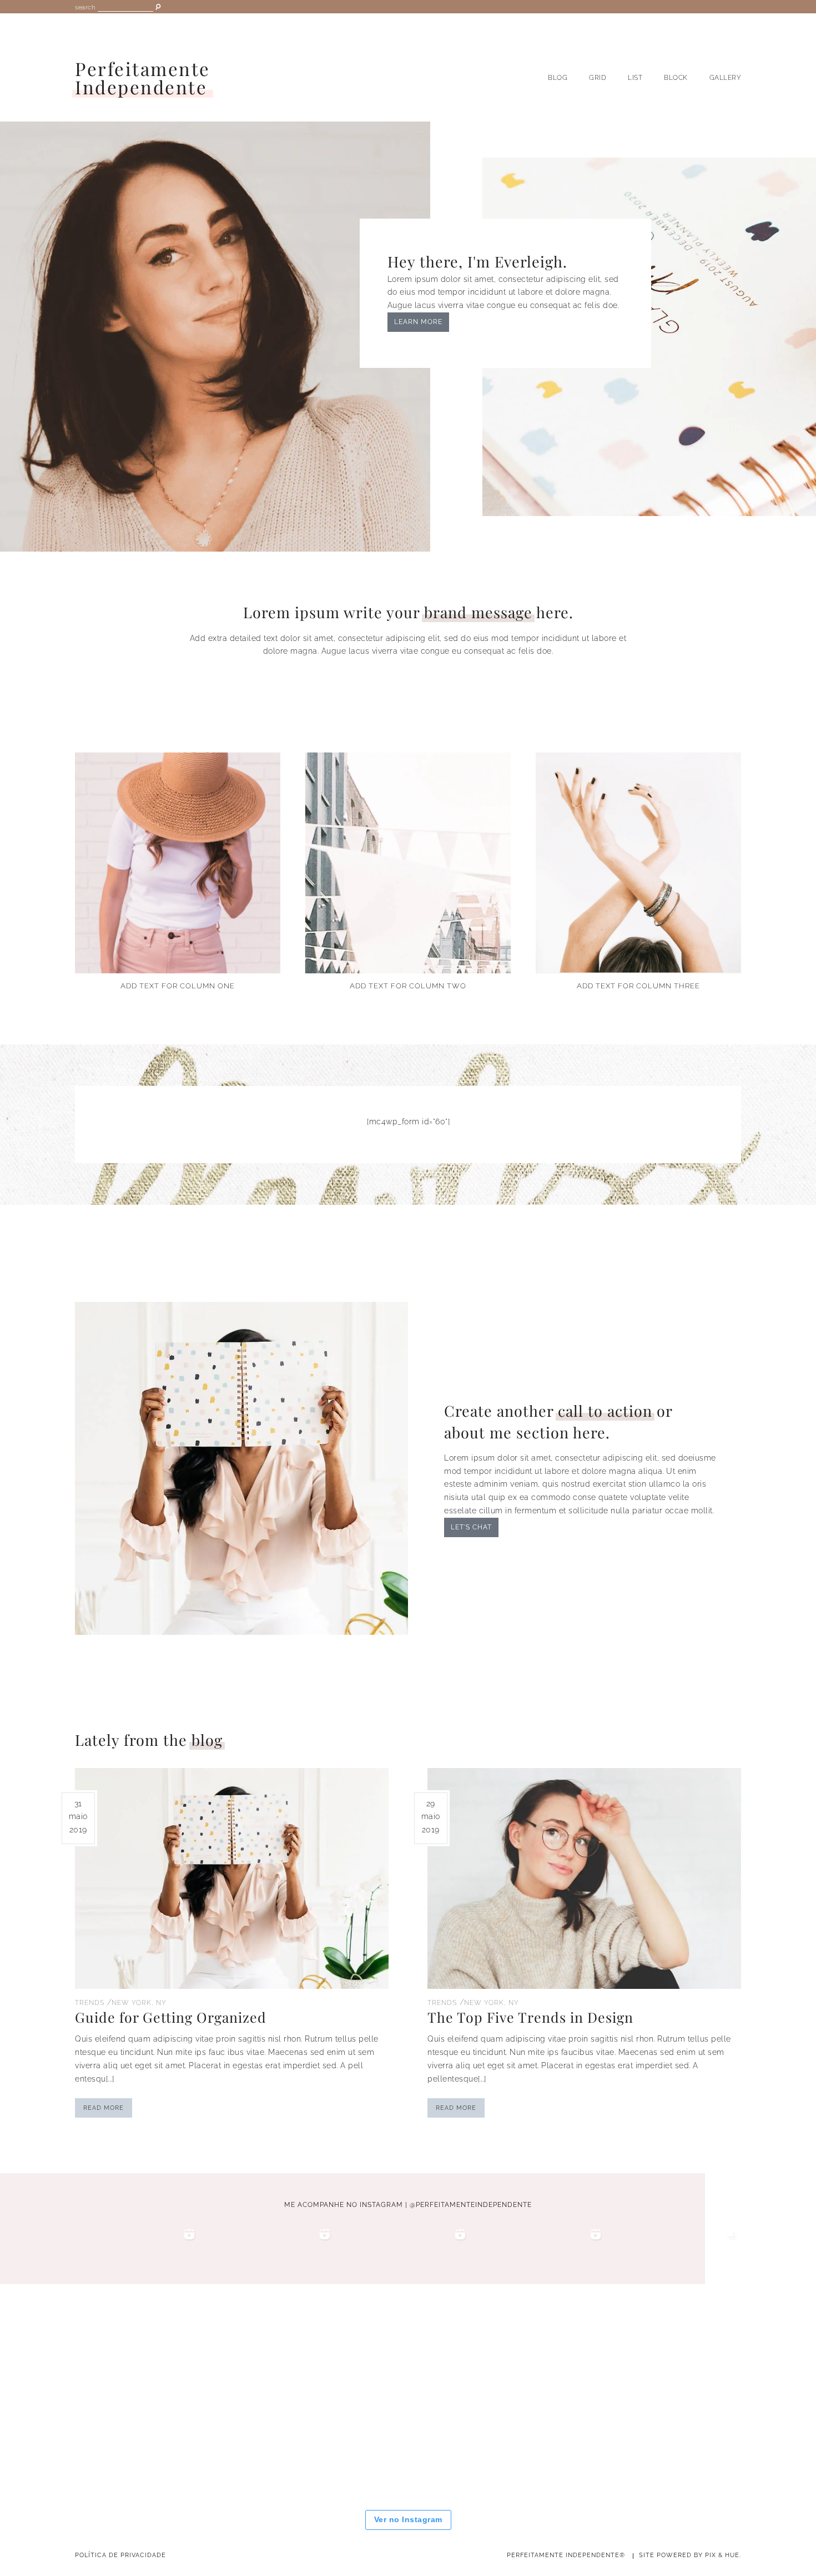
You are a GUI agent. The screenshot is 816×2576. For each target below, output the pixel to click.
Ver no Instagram (408, 2519)
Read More (104, 2108)
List (635, 78)
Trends (90, 2003)
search (85, 7)
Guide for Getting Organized (171, 2017)
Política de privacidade (120, 2555)
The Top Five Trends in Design (530, 2017)
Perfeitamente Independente (143, 78)
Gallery (726, 78)
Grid (598, 78)
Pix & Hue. (723, 2555)
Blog (558, 78)
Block (676, 78)
